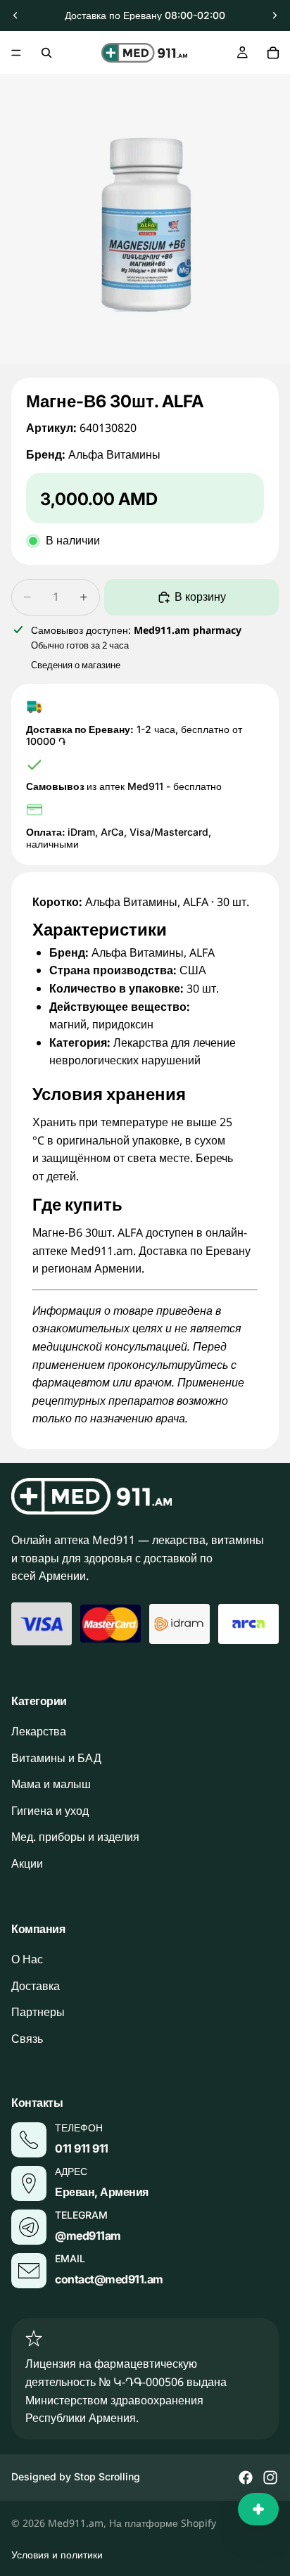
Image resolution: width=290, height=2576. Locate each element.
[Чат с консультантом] (258, 2509)
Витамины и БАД (56, 1758)
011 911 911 (82, 2148)
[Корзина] (273, 53)
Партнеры (38, 2012)
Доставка (36, 1986)
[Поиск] (46, 53)
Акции (27, 1863)
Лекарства (39, 1731)
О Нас (27, 1959)
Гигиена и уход (50, 1811)
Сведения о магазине (76, 665)
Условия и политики (57, 2555)
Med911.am (76, 2523)
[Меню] (16, 53)
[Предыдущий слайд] (15, 15)
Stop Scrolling (107, 2476)
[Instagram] (270, 2478)
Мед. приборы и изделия (75, 1837)
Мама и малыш (51, 1784)
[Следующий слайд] (275, 15)
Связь (27, 2039)
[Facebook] (246, 2478)
